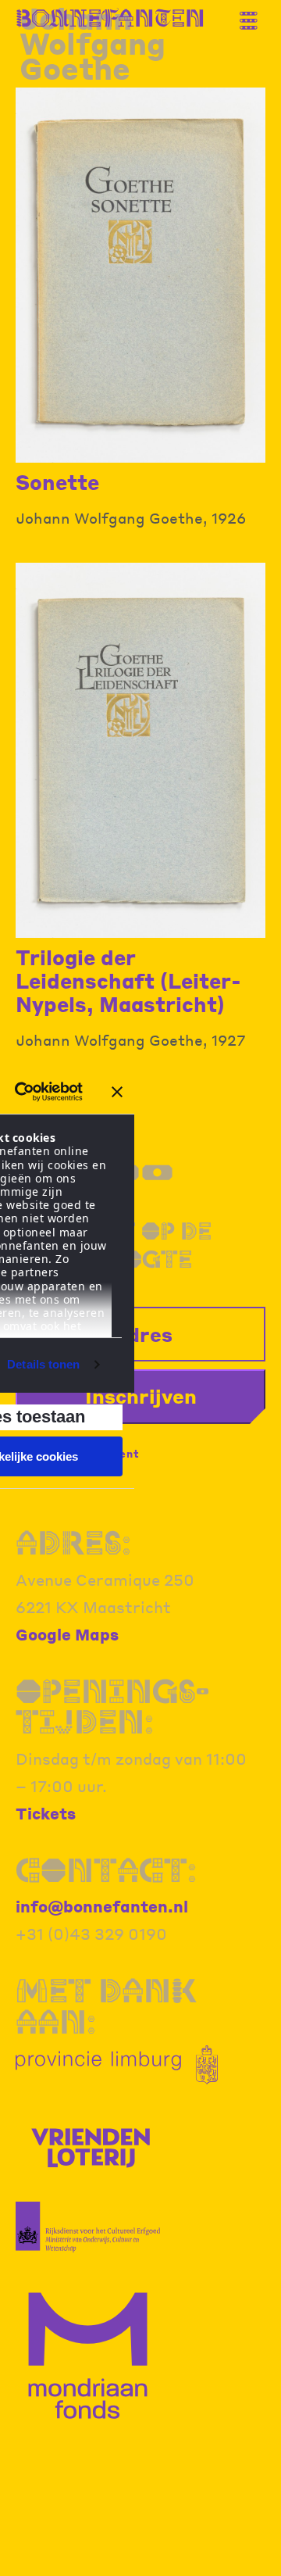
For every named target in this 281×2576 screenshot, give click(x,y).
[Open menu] (254, 14)
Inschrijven (141, 1396)
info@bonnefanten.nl (102, 1906)
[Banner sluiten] (117, 1092)
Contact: (106, 1870)
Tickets (46, 1813)
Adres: (73, 1543)
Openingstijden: (112, 1707)
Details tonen (43, 1364)
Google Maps (67, 1634)
